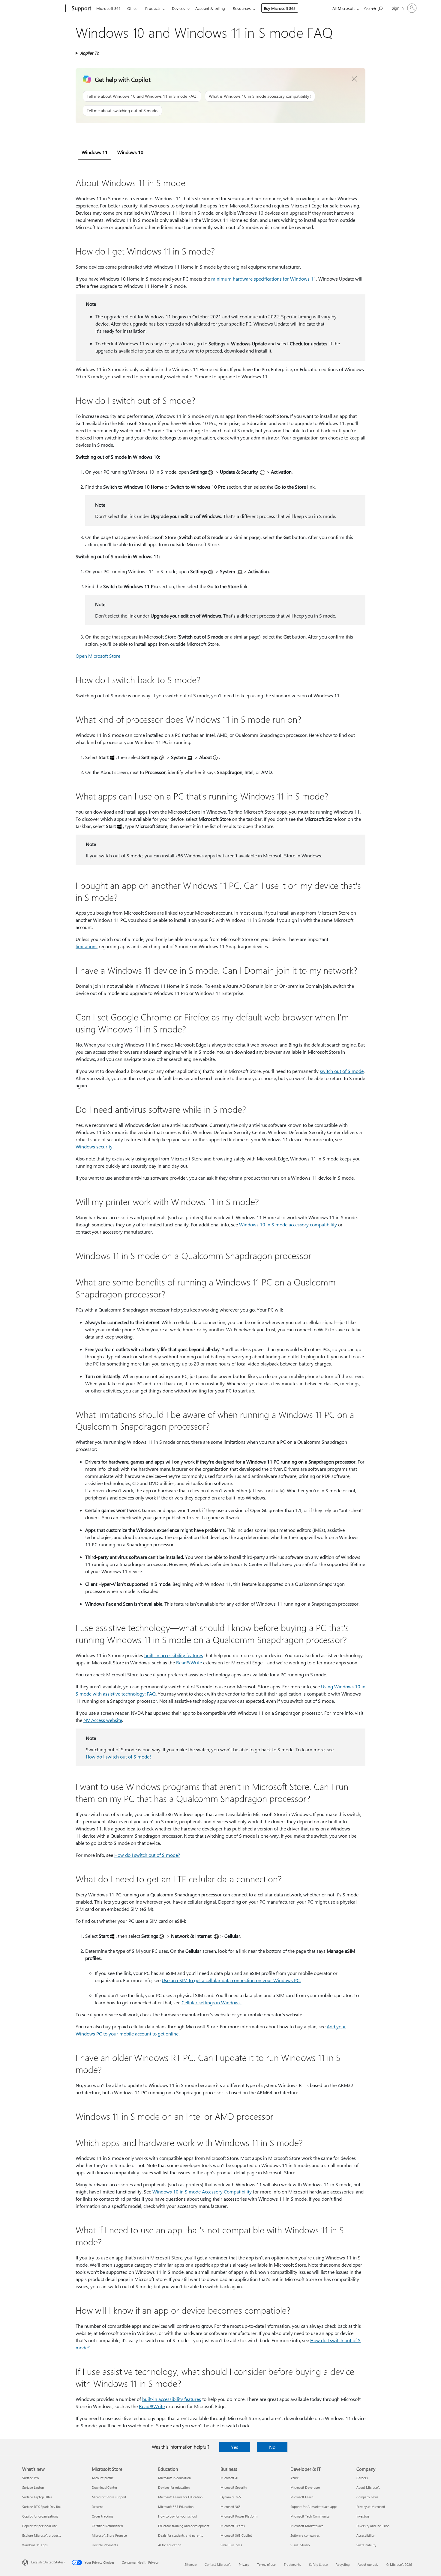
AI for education (170, 2545)
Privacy (244, 2564)
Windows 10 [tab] (130, 152)
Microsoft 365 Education (176, 2507)
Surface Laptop (33, 2487)
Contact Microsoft (218, 2564)
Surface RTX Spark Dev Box (42, 2507)
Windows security (94, 1147)
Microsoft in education (174, 2478)
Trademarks (292, 2564)
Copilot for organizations (40, 2516)
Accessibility (365, 2535)
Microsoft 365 (108, 8)
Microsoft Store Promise (109, 2535)
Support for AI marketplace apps (314, 2507)
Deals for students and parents (181, 2535)
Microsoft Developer (305, 2487)
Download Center (105, 2487)
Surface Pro (30, 2478)
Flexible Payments (105, 2545)
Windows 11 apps (35, 2545)
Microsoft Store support (109, 2497)
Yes (235, 2447)
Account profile (103, 2478)
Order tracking (102, 2516)
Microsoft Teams (233, 2526)
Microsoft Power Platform (239, 2516)
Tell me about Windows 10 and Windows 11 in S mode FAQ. (142, 96)
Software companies (305, 2535)
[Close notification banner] (355, 79)
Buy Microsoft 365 (280, 8)
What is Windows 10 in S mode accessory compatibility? (260, 96)
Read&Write (189, 1662)
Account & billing (210, 8)
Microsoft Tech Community (310, 2516)
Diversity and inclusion (373, 2526)
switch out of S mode (342, 1071)
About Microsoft (368, 2487)
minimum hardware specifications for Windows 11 (264, 279)
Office (132, 8)
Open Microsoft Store (98, 656)
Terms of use (266, 2564)
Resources (242, 8)
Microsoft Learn (302, 2497)
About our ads (368, 2564)
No (272, 2447)
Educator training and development (184, 2526)
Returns (97, 2507)
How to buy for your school (177, 2516)
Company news (367, 2497)
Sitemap (190, 2564)
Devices (178, 8)
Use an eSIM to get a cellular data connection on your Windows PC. (231, 1980)
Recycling (343, 2564)
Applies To (90, 53)
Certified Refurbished (107, 2526)
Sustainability (366, 2545)
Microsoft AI (229, 2478)
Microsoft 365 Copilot (236, 2535)
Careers (362, 2478)
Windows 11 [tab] (95, 152)
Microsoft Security (234, 2487)
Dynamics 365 (231, 2497)
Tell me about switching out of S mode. (122, 110)
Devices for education (174, 2487)
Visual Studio (300, 2545)
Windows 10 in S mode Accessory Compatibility (202, 2192)
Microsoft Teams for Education (180, 2497)
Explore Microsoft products (42, 2535)
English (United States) (48, 2562)
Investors (363, 2516)
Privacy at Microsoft (371, 2507)
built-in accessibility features (174, 1655)
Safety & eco (318, 2564)
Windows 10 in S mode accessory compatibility (288, 1224)
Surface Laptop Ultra (37, 2497)
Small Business (231, 2545)
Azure (295, 2478)
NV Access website (103, 1720)
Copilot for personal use (40, 2526)
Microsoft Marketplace (307, 2526)
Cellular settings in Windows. (211, 2002)
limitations (87, 946)
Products (153, 8)
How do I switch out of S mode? (119, 1757)
